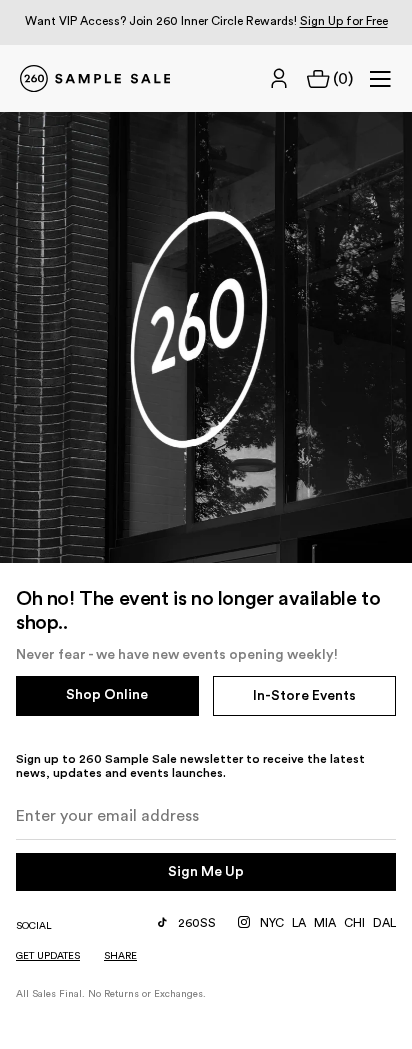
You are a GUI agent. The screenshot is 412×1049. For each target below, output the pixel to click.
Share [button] (120, 956)
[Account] (279, 79)
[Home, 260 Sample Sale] (95, 78)
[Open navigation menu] (380, 79)
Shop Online (107, 695)
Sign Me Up (206, 872)
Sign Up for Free (344, 21)
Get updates (48, 956)
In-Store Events (304, 696)
